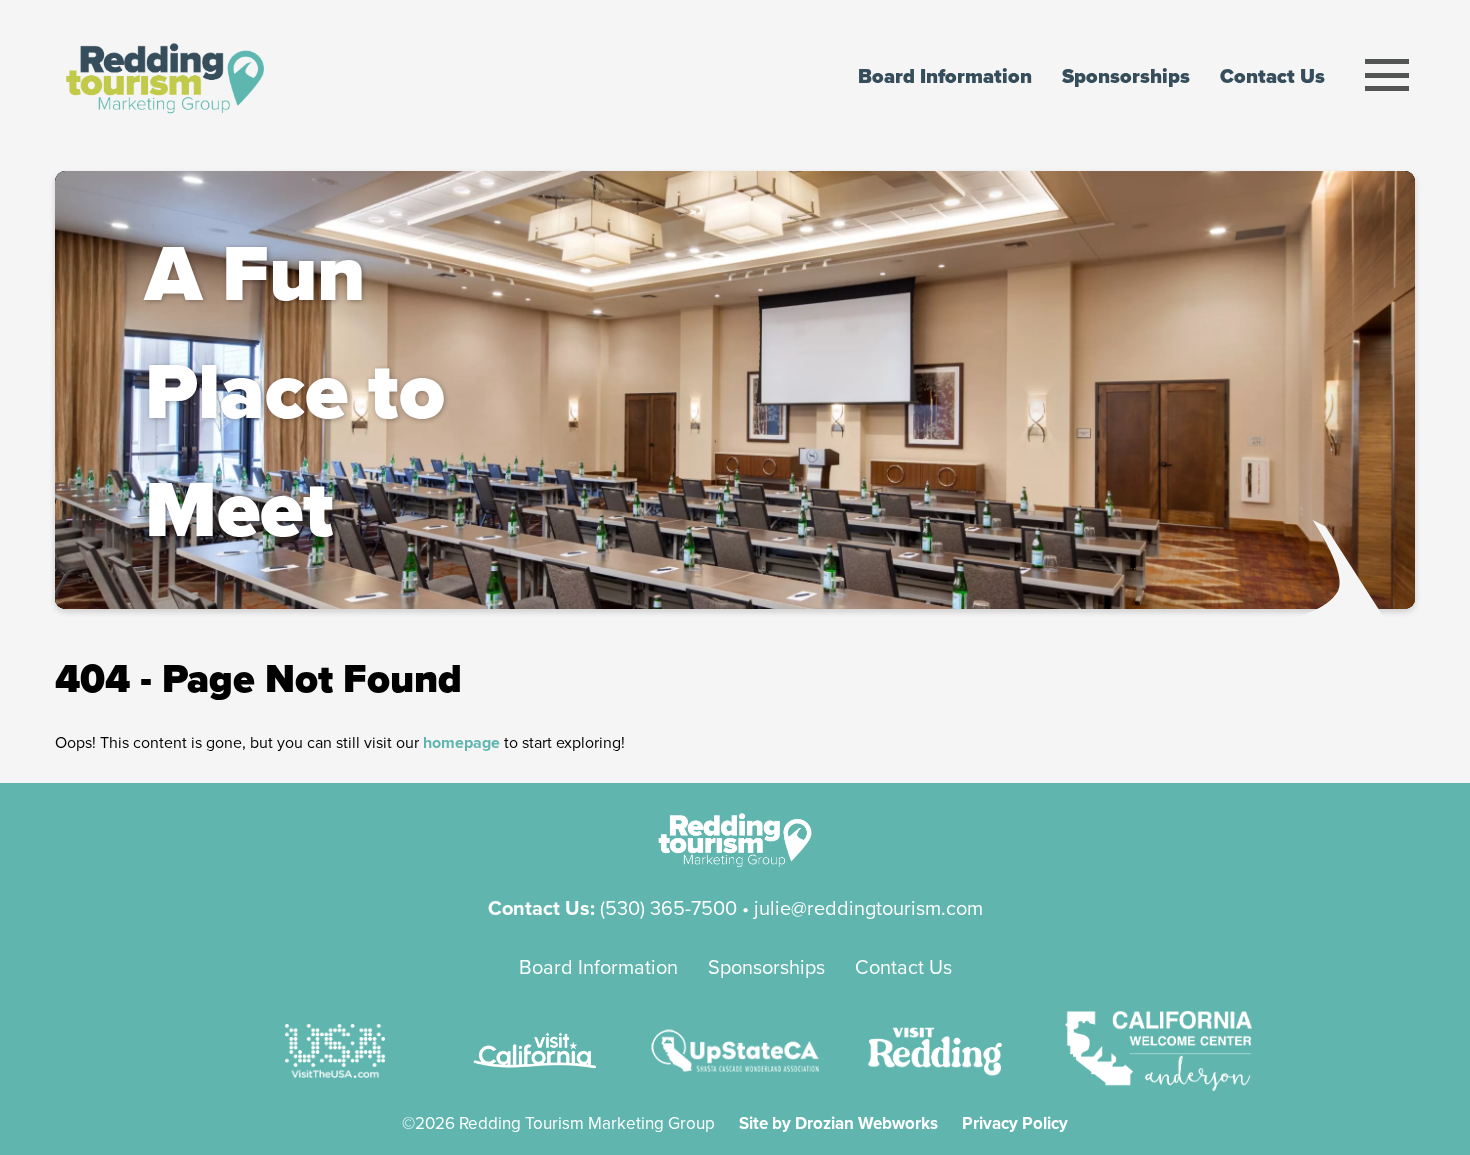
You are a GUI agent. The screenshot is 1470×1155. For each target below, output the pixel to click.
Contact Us (903, 966)
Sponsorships (766, 966)
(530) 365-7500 (668, 907)
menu (1387, 75)
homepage (461, 742)
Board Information (598, 966)
